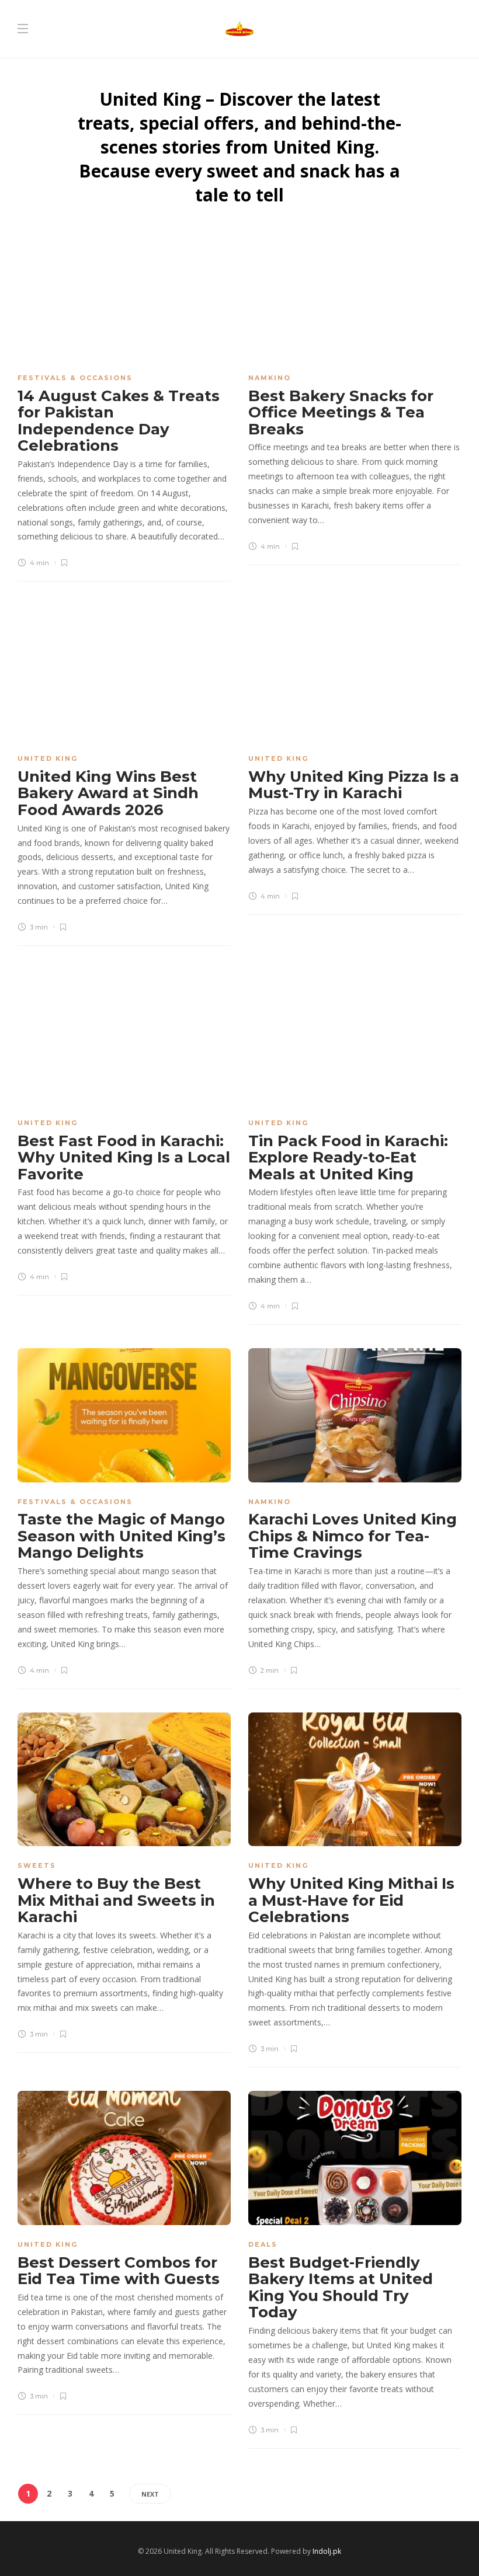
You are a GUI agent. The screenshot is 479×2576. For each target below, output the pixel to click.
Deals (263, 2244)
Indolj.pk (327, 2551)
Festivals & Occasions (75, 378)
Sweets (37, 1865)
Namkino (270, 378)
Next (150, 2494)
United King (48, 758)
